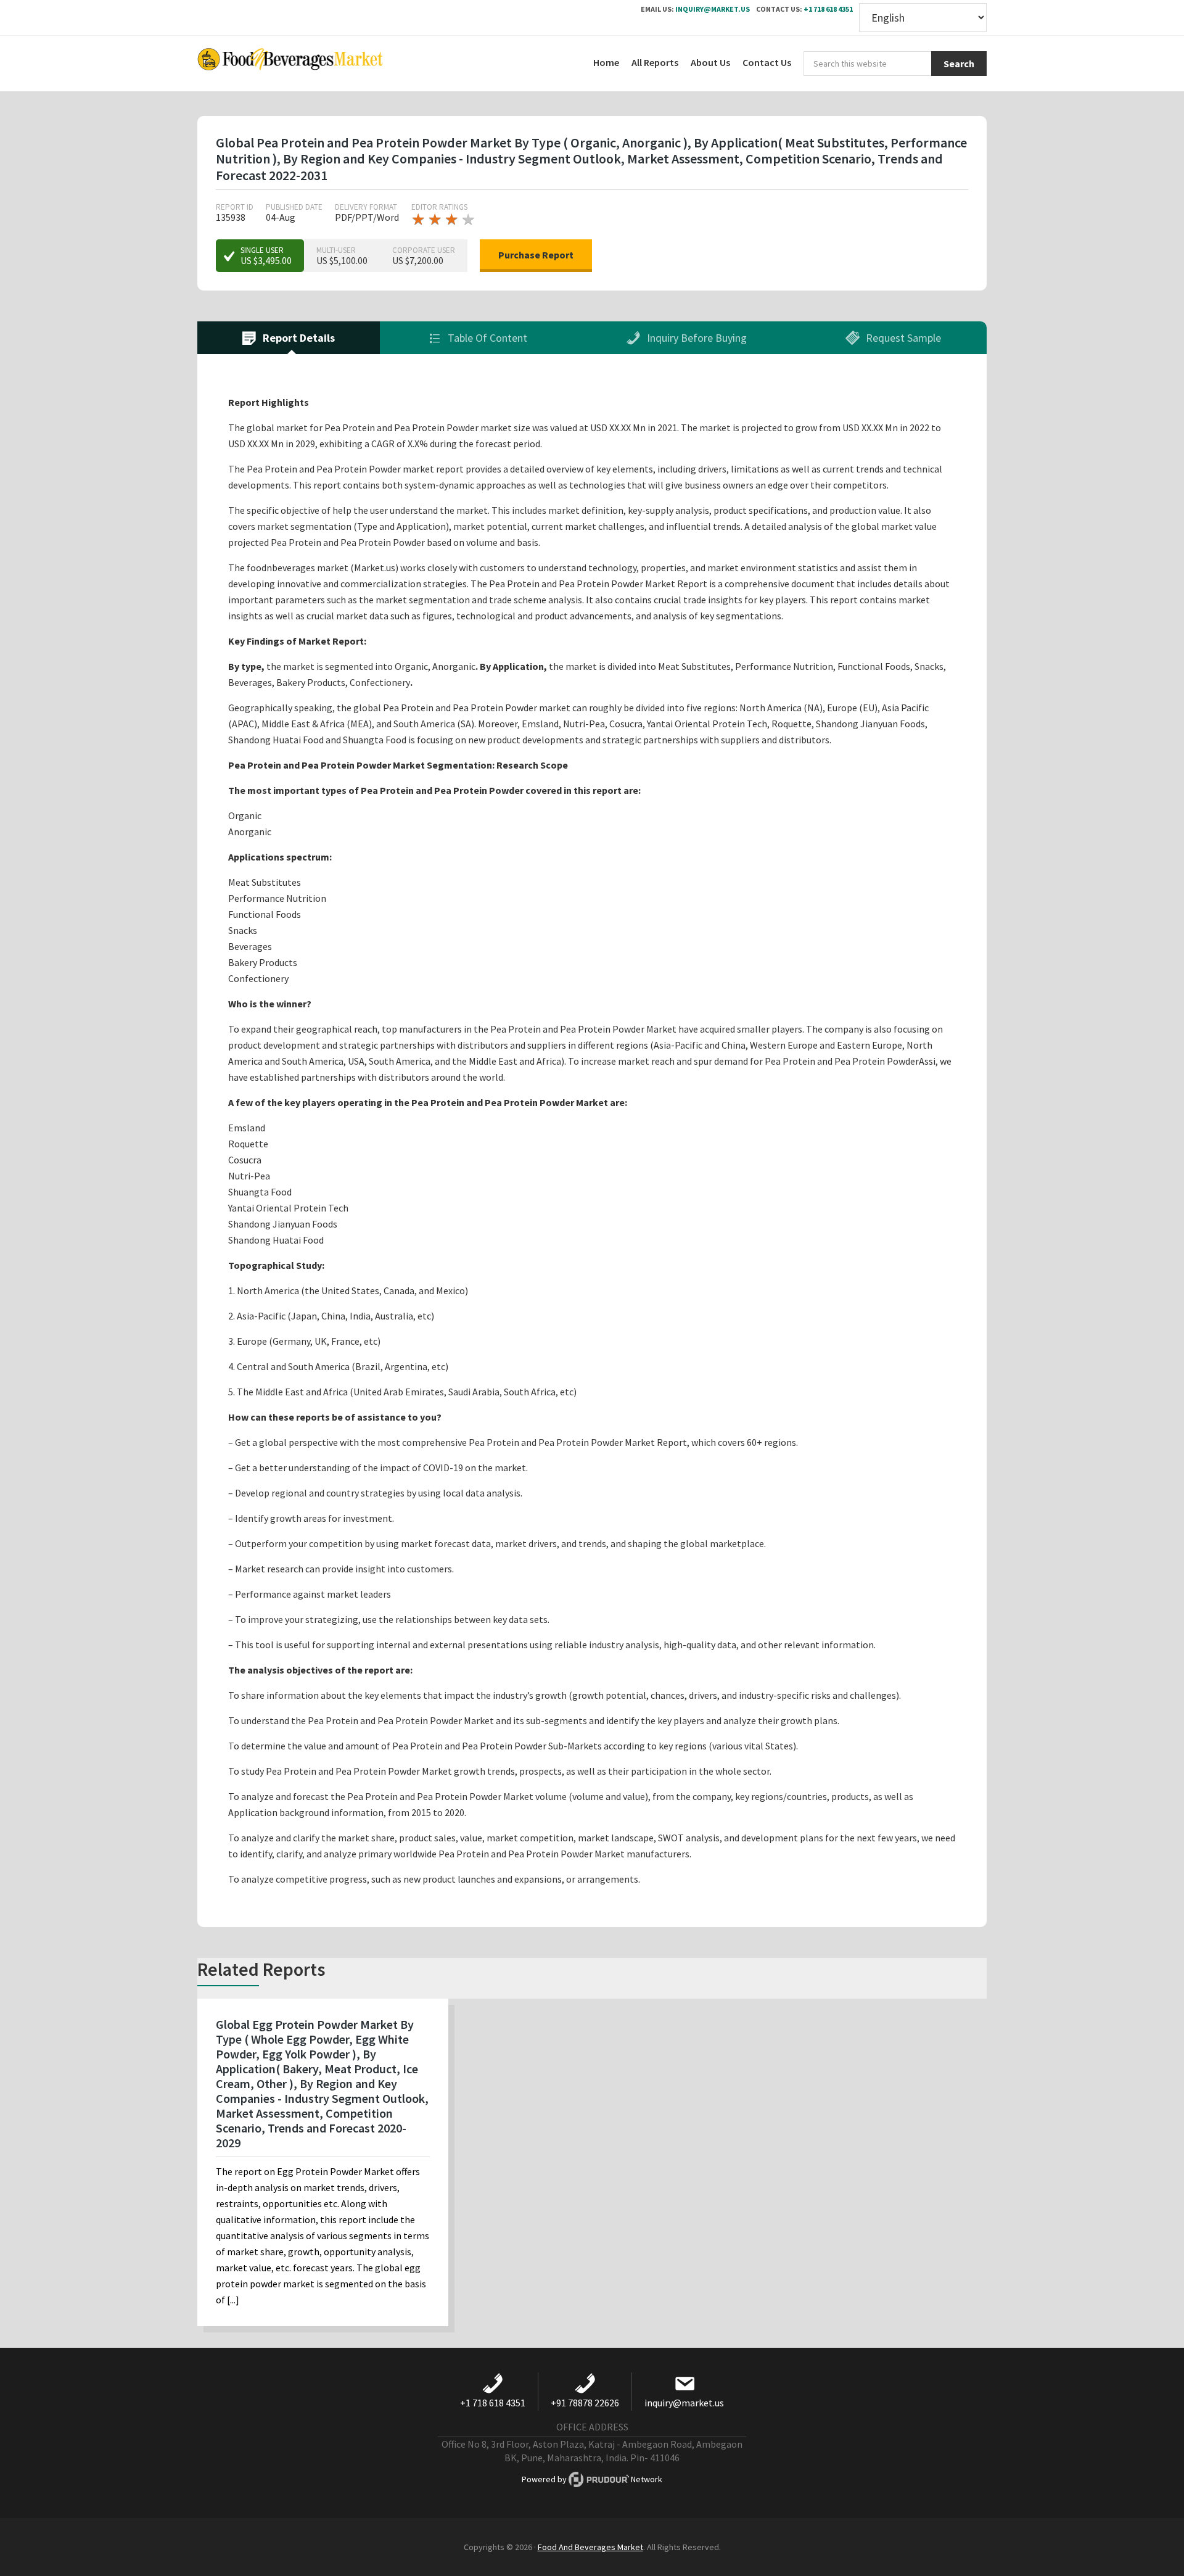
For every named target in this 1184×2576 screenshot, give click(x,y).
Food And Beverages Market (590, 2547)
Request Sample (902, 338)
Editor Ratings (439, 207)
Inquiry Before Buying (696, 338)
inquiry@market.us (713, 9)
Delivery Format (366, 207)
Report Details (298, 338)
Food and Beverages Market (290, 64)
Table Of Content (486, 338)
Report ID (235, 207)
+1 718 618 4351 (828, 9)
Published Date (294, 207)
